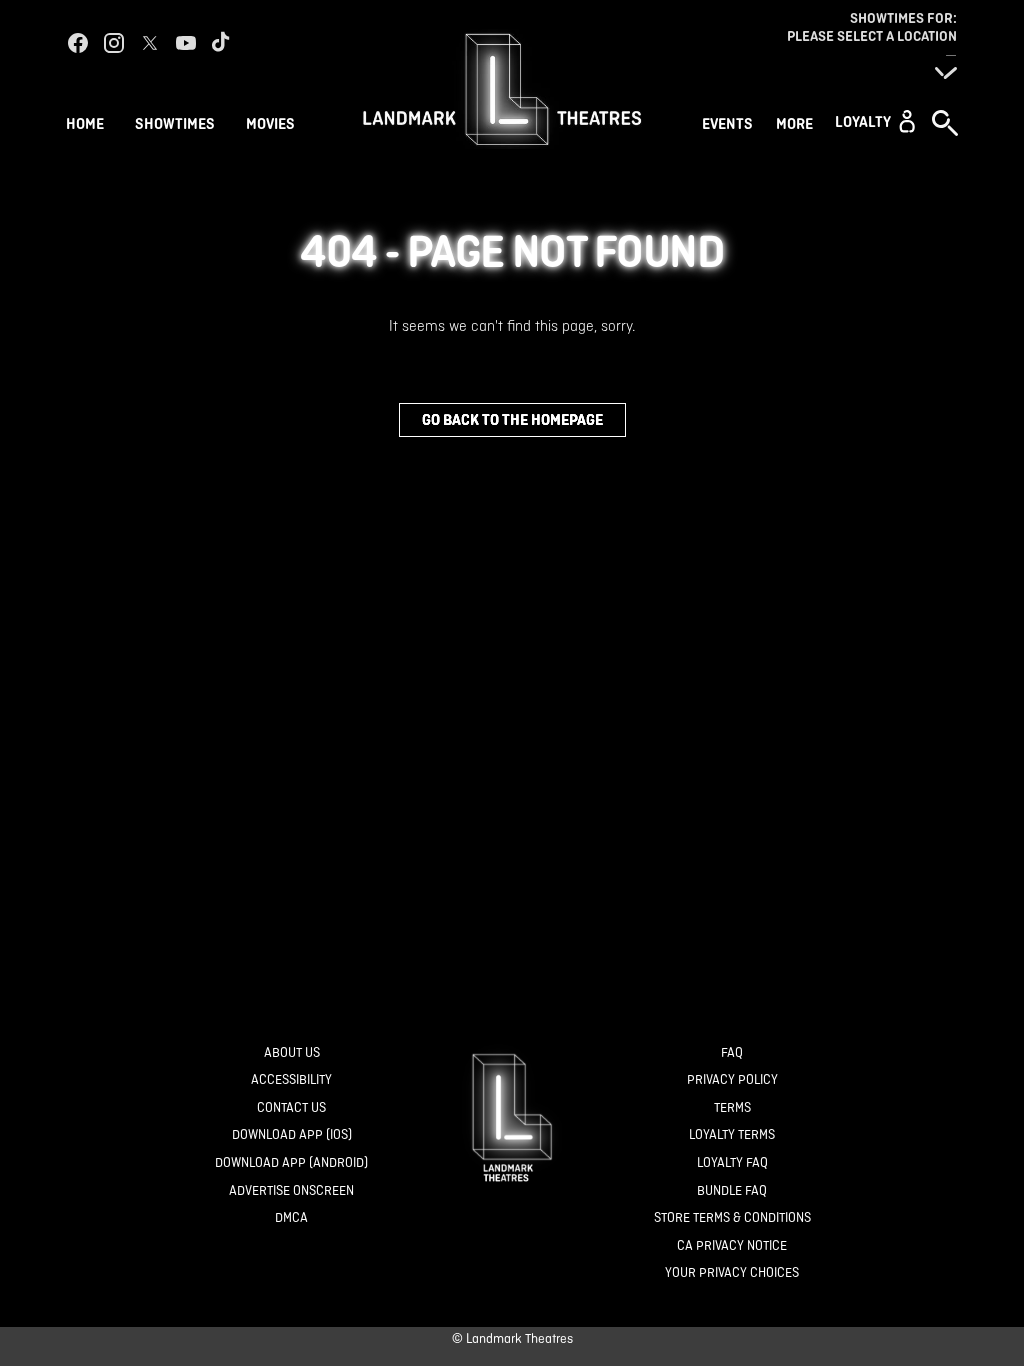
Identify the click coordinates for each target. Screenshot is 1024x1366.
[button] (875, 121)
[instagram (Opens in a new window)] (114, 43)
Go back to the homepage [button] (512, 419)
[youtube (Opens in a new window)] (186, 43)
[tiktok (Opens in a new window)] (222, 43)
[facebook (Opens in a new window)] (78, 43)
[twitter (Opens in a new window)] (150, 43)
